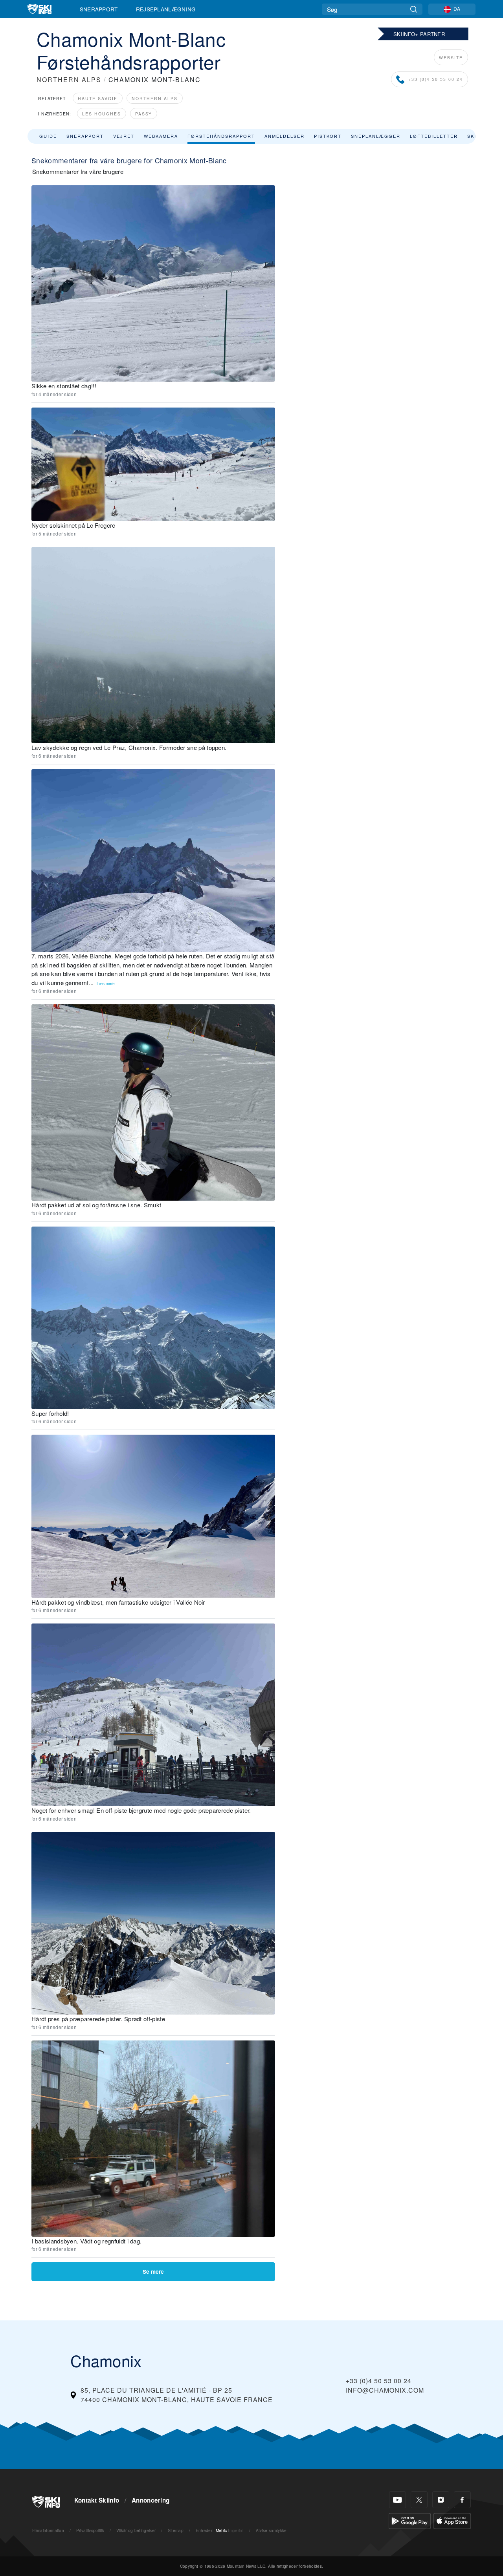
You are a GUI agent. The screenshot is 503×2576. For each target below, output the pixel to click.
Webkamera (161, 136)
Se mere (153, 2272)
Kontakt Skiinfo (97, 2500)
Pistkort (328, 136)
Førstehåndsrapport (221, 136)
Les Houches (102, 114)
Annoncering (151, 2500)
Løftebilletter (434, 136)
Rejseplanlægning (166, 9)
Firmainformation (48, 2530)
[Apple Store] (452, 2520)
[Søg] (414, 9)
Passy (144, 114)
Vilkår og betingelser (136, 2530)
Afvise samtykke (271, 2530)
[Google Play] (410, 2520)
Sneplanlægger (376, 136)
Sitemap (176, 2530)
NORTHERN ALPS (69, 80)
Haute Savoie (98, 98)
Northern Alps (155, 98)
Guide (48, 136)
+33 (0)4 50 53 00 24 (436, 79)
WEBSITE (451, 58)
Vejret (124, 136)
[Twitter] (419, 2500)
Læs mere (106, 983)
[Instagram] (441, 2500)
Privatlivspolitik (90, 2530)
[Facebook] (462, 2500)
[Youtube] (397, 2500)
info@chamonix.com (385, 2390)
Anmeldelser (285, 136)
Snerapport (99, 9)
